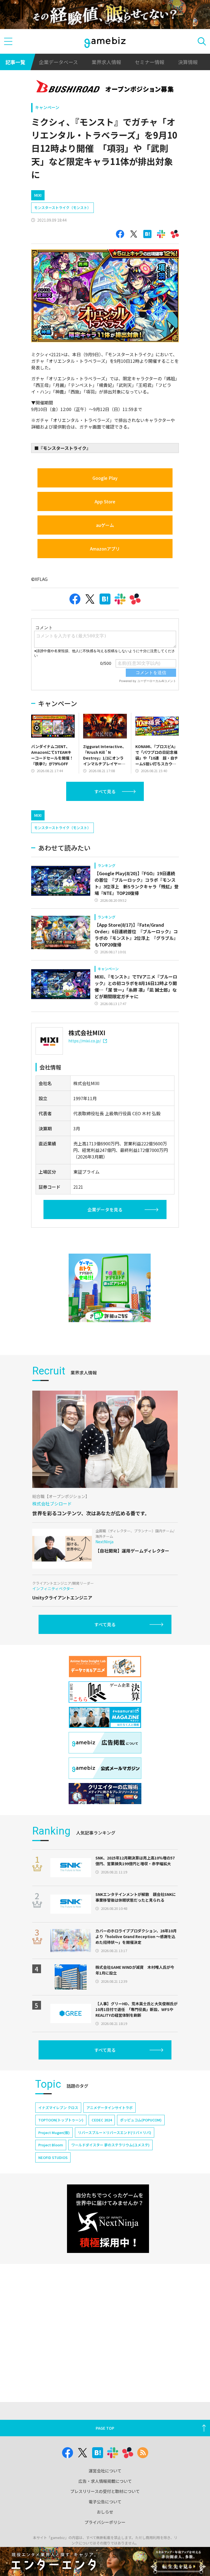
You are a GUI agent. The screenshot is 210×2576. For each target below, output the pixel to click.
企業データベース (58, 62)
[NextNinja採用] (108, 2219)
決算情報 (188, 62)
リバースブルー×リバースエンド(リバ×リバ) (115, 2133)
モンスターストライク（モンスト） (62, 208)
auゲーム (105, 525)
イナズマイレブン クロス (58, 2108)
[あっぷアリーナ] (110, 1288)
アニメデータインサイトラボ (110, 2108)
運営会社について (105, 2471)
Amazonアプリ (105, 549)
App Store (105, 501)
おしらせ (105, 2512)
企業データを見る (105, 1209)
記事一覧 (15, 62)
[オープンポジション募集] (105, 87)
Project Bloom (51, 2145)
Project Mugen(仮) (54, 2133)
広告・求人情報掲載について (105, 2481)
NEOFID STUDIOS (53, 2157)
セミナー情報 (150, 62)
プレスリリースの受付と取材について (105, 2491)
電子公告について (105, 2502)
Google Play (105, 478)
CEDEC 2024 (102, 2120)
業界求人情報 (106, 62)
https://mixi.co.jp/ (85, 1041)
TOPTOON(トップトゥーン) (61, 2120)
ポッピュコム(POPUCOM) (141, 2120)
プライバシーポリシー (105, 2522)
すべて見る (105, 791)
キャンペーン (47, 107)
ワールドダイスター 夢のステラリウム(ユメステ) (110, 2145)
